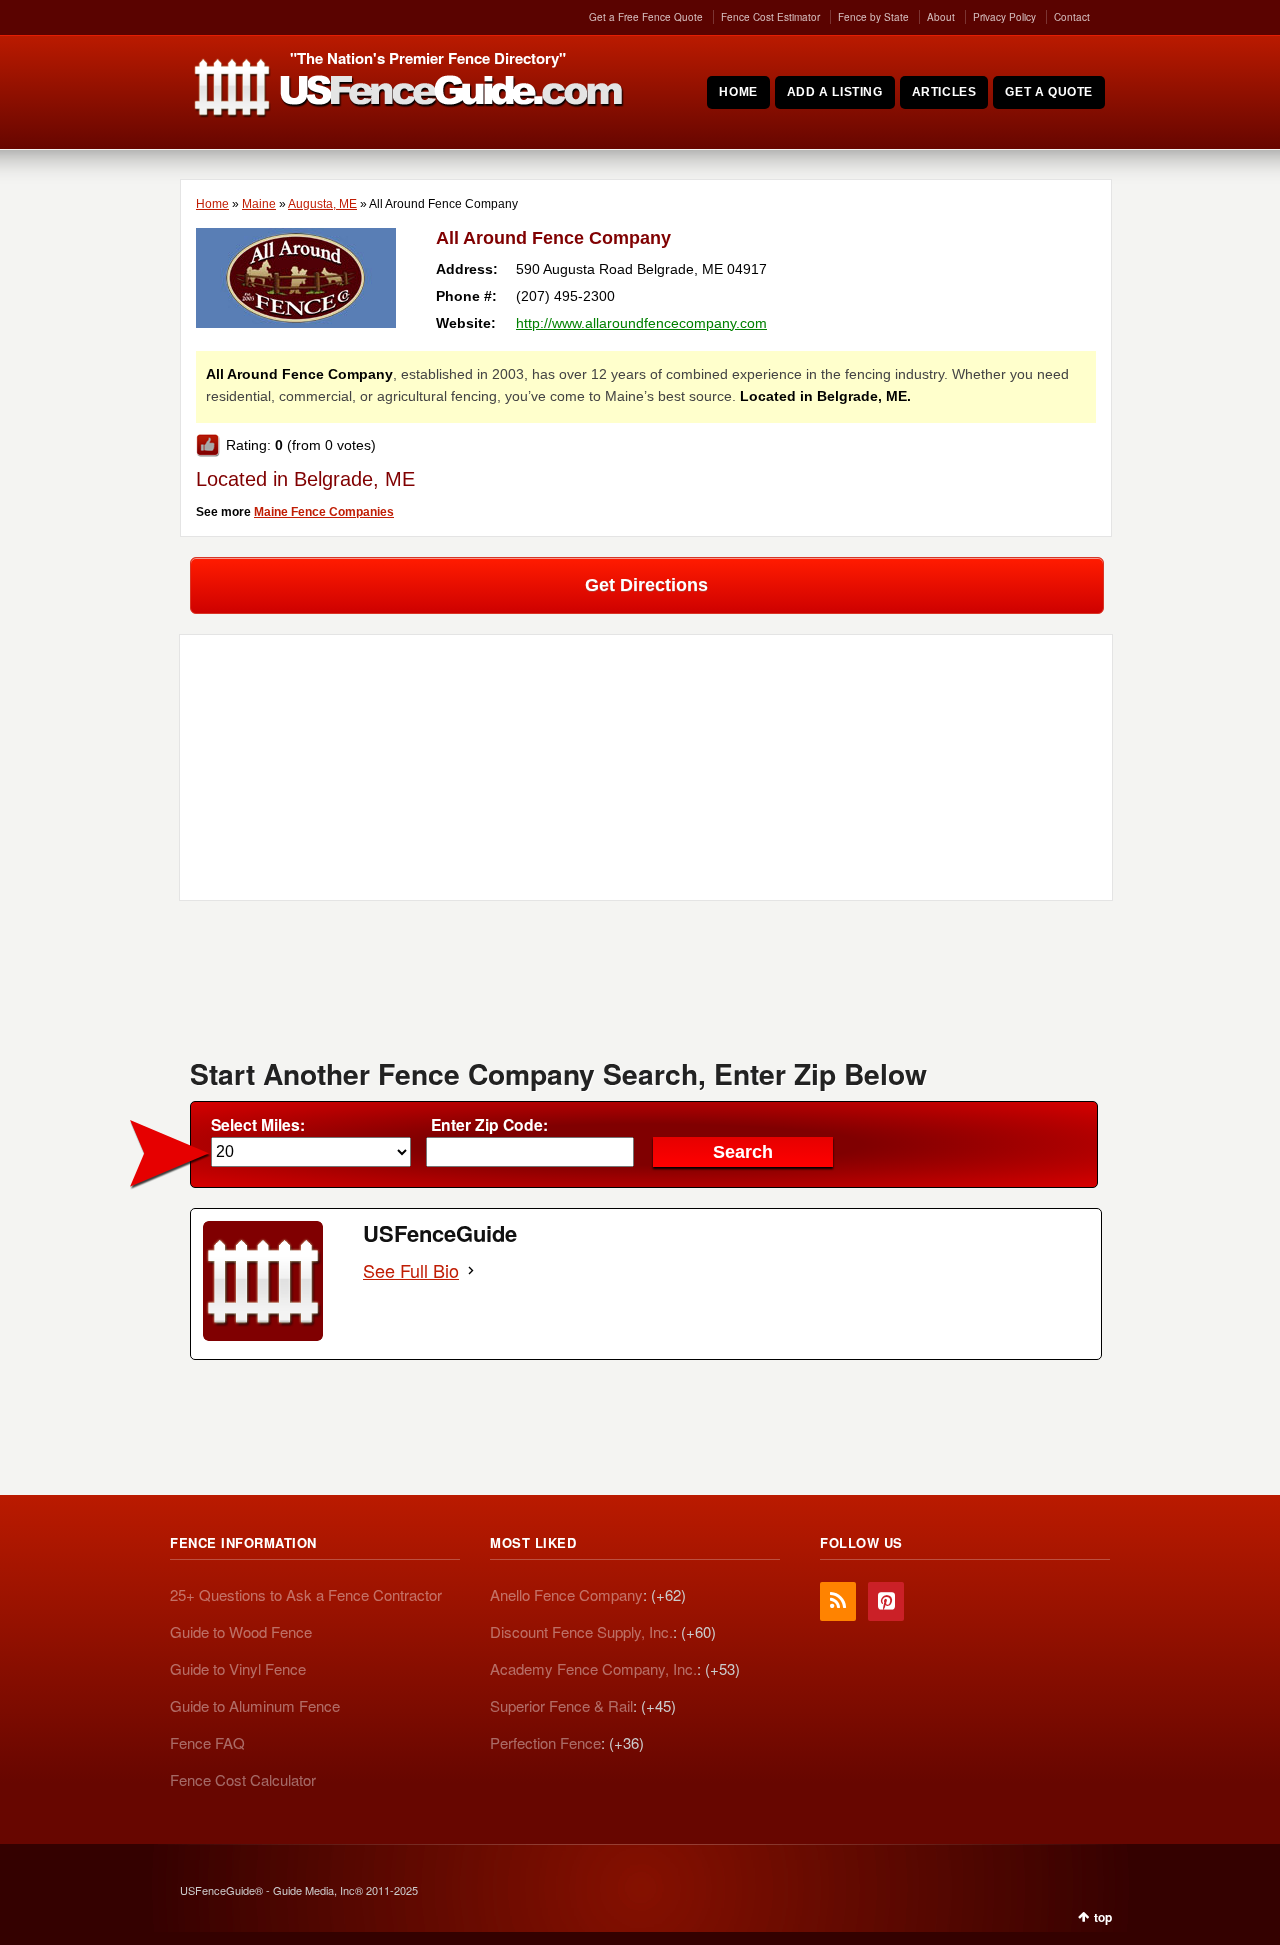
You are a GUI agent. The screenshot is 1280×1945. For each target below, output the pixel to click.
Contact (1072, 17)
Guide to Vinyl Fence (238, 1668)
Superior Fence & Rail (561, 1705)
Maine (259, 204)
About (941, 17)
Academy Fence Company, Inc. (593, 1668)
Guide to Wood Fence (241, 1631)
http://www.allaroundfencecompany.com (641, 323)
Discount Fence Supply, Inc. (581, 1631)
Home (212, 204)
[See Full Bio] (471, 1270)
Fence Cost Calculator (243, 1779)
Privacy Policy (1004, 17)
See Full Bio (411, 1270)
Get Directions (646, 585)
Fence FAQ (207, 1742)
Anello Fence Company (566, 1594)
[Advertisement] (646, 986)
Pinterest (886, 1601)
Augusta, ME (322, 204)
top (1103, 1917)
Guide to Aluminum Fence (255, 1705)
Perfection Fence (545, 1742)
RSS (838, 1601)
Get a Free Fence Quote (646, 17)
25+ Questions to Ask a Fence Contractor (306, 1594)
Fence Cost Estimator (770, 17)
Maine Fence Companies (324, 512)
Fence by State (873, 17)
